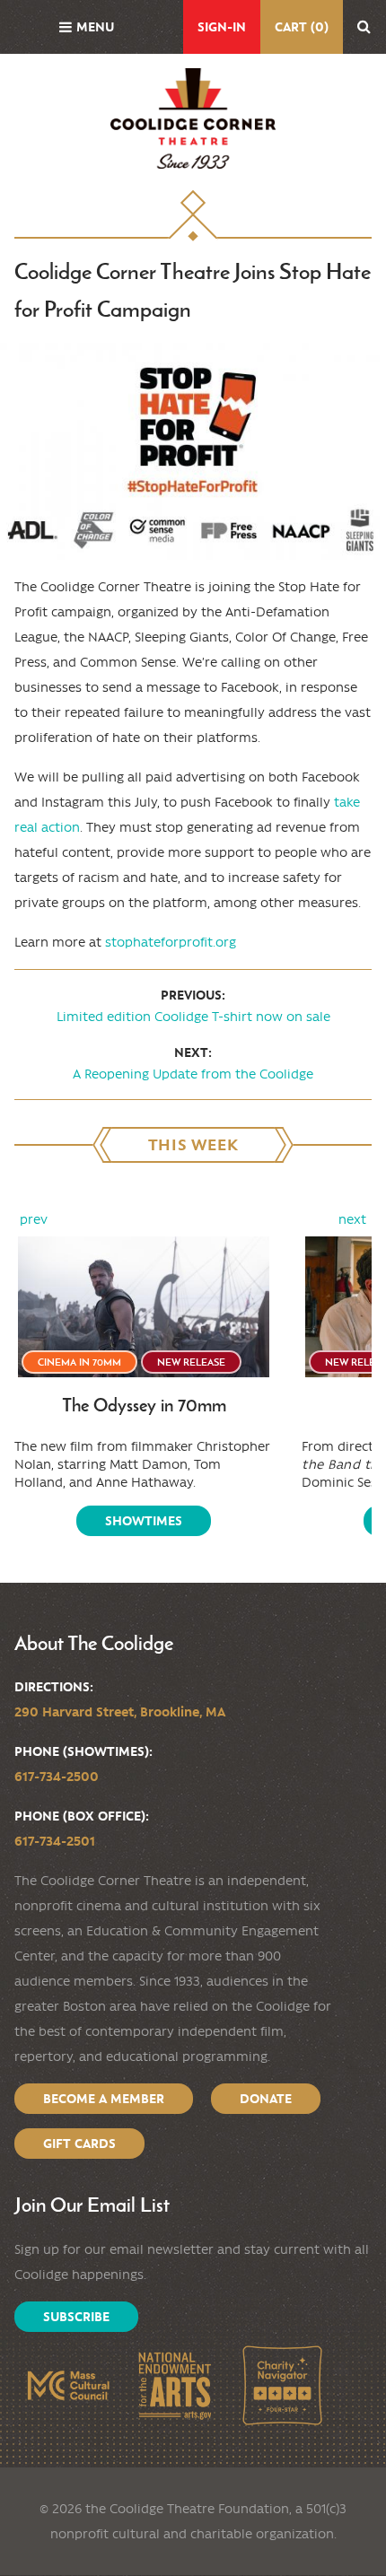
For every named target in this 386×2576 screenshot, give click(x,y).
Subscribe (76, 2317)
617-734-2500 (57, 1777)
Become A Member (104, 2099)
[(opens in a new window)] (68, 2385)
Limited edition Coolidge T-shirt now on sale (193, 1017)
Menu (95, 27)
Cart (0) (302, 27)
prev (34, 1219)
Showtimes (144, 1521)
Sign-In (222, 27)
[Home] (193, 118)
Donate (266, 2099)
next (352, 1219)
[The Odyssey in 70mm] (144, 1307)
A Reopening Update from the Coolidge (193, 1074)
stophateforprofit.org (171, 942)
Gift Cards (79, 2144)
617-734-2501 (55, 1841)
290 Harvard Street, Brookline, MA (120, 1712)
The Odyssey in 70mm (144, 1406)
